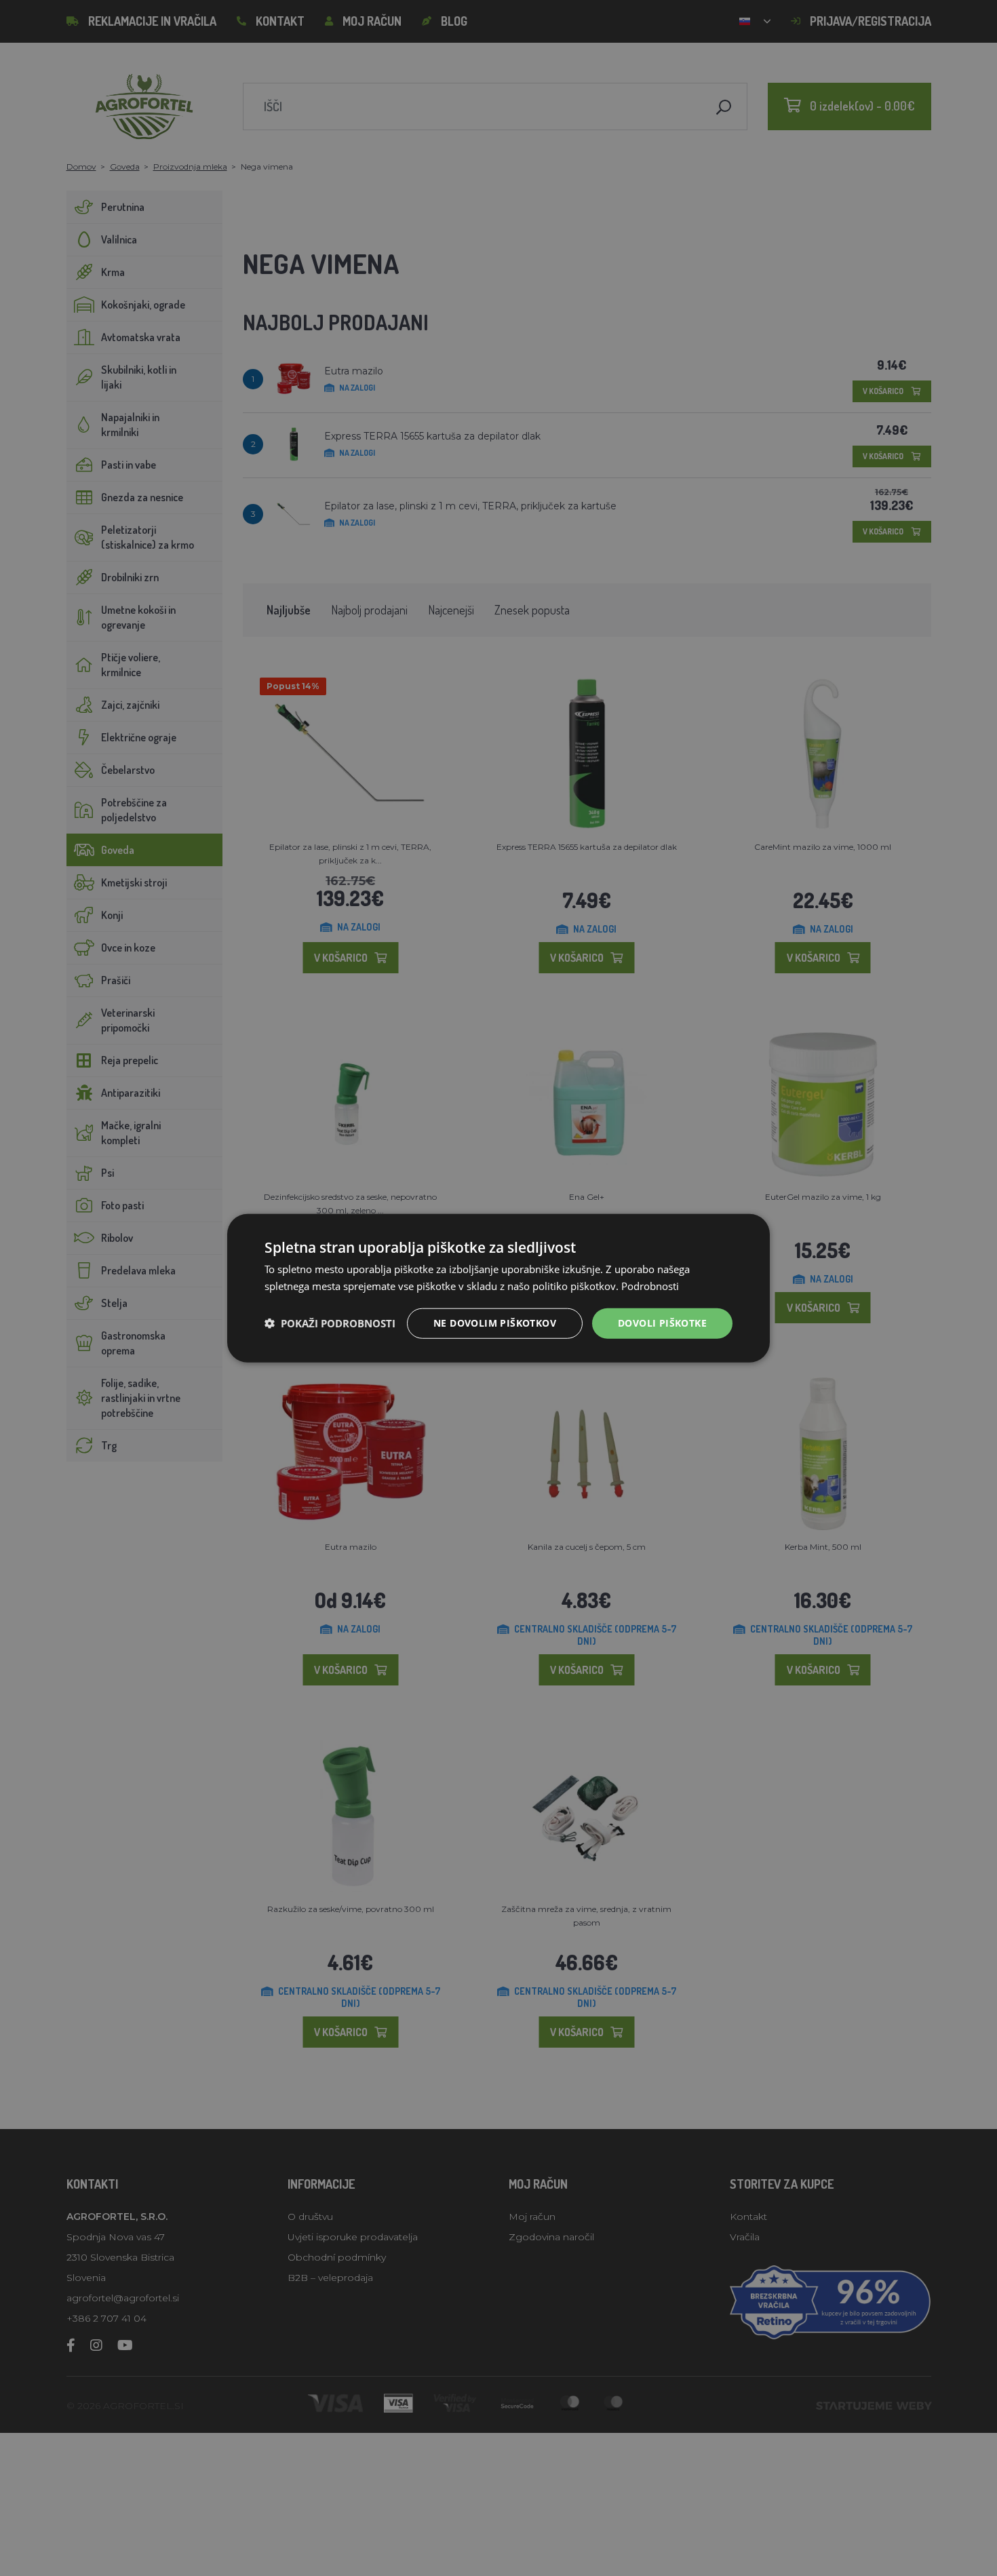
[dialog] (498, 1288)
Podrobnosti (650, 1286)
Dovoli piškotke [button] (662, 1323)
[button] (330, 1323)
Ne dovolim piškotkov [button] (495, 1323)
